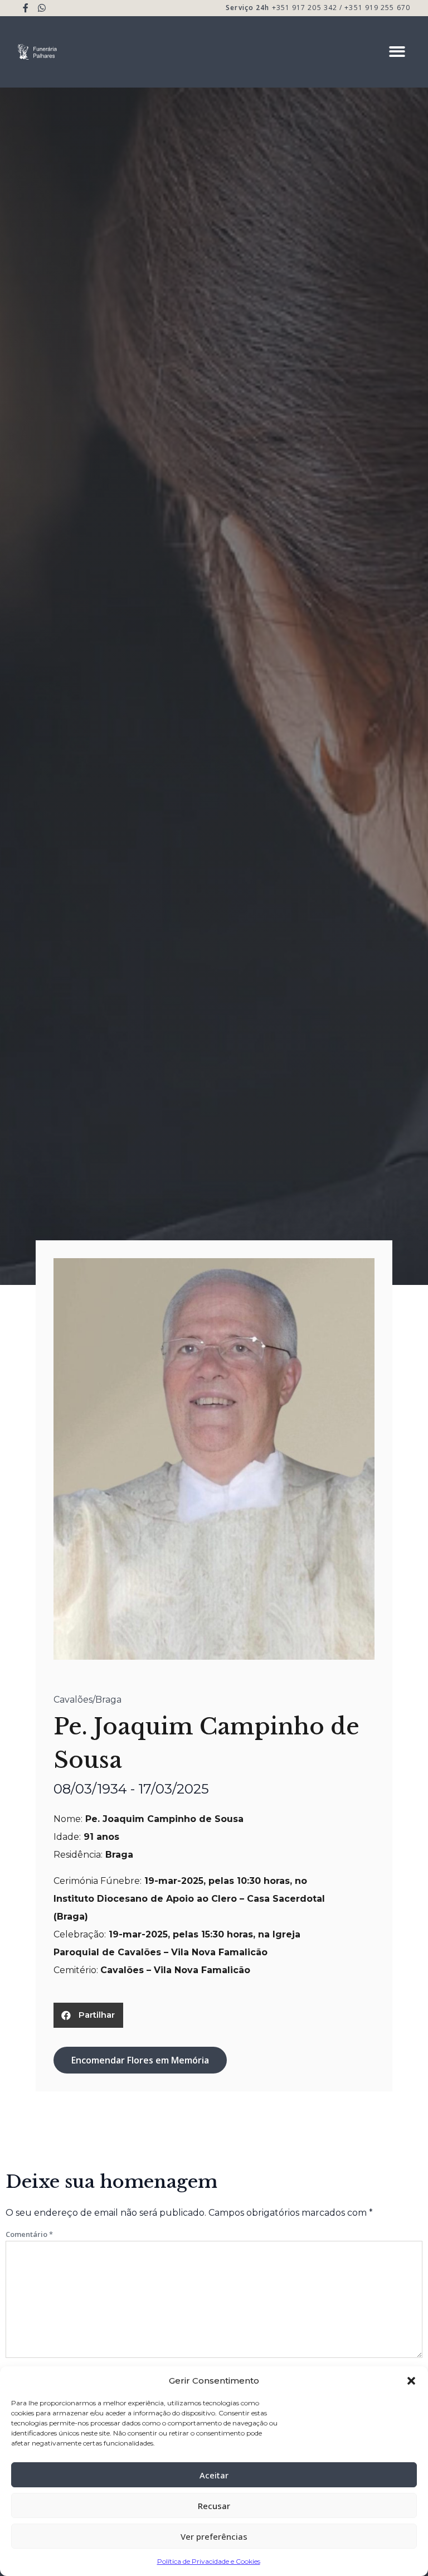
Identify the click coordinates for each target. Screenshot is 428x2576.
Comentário (29, 2234)
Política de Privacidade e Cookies (209, 2561)
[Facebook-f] (26, 8)
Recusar (214, 2506)
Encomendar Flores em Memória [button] (140, 2060)
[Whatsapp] (42, 8)
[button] (411, 2381)
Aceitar (214, 2475)
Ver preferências (214, 2536)
